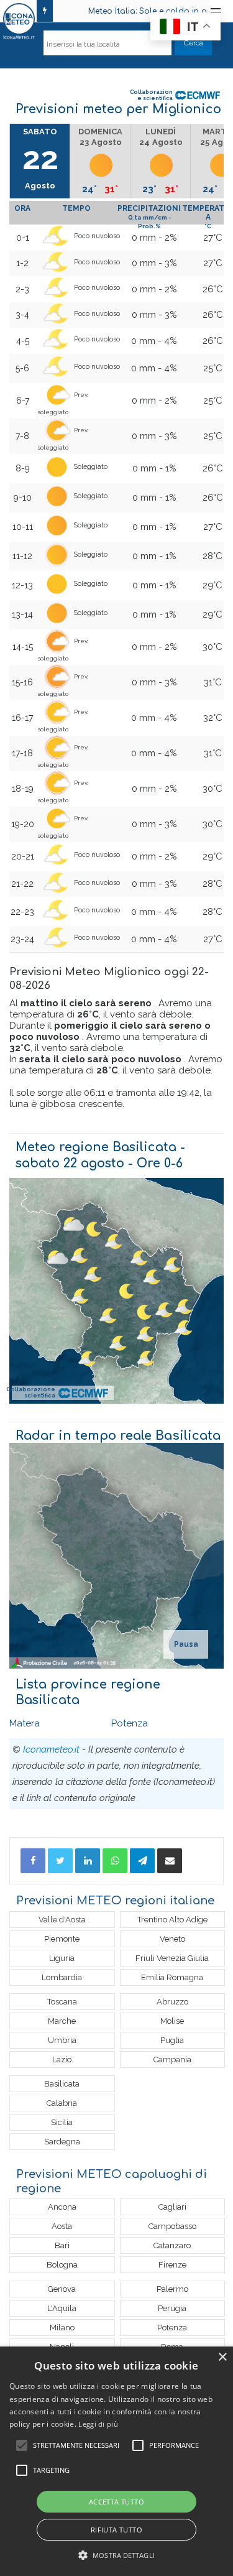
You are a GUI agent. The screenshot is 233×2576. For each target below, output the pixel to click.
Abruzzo (172, 2002)
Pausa (186, 1644)
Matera (25, 1723)
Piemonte (62, 1939)
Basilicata (62, 2084)
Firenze (172, 2265)
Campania (172, 2059)
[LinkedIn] (88, 1861)
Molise (172, 2021)
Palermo (172, 2289)
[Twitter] (60, 1861)
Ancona (62, 2207)
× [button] (222, 2357)
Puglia (172, 2040)
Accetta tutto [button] (116, 2502)
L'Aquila (62, 2308)
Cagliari (172, 2207)
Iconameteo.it (51, 1749)
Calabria (62, 2103)
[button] (116, 2555)
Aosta (62, 2226)
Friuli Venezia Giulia (172, 1958)
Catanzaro (172, 2245)
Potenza (130, 1723)
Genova (62, 2289)
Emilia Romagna (172, 1977)
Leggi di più (98, 2424)
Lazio (62, 2059)
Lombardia (62, 1977)
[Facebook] (33, 1861)
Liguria (62, 1958)
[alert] (116, 2461)
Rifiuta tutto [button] (116, 2530)
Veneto (172, 1939)
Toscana (62, 2002)
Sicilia (62, 2122)
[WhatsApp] (115, 1861)
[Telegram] (142, 1861)
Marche (62, 2021)
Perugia (172, 2308)
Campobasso (172, 2226)
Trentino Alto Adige (172, 1920)
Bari (62, 2245)
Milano (62, 2328)
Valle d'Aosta (62, 1920)
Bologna (62, 2265)
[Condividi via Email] (170, 1861)
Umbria (62, 2040)
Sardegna (62, 2142)
